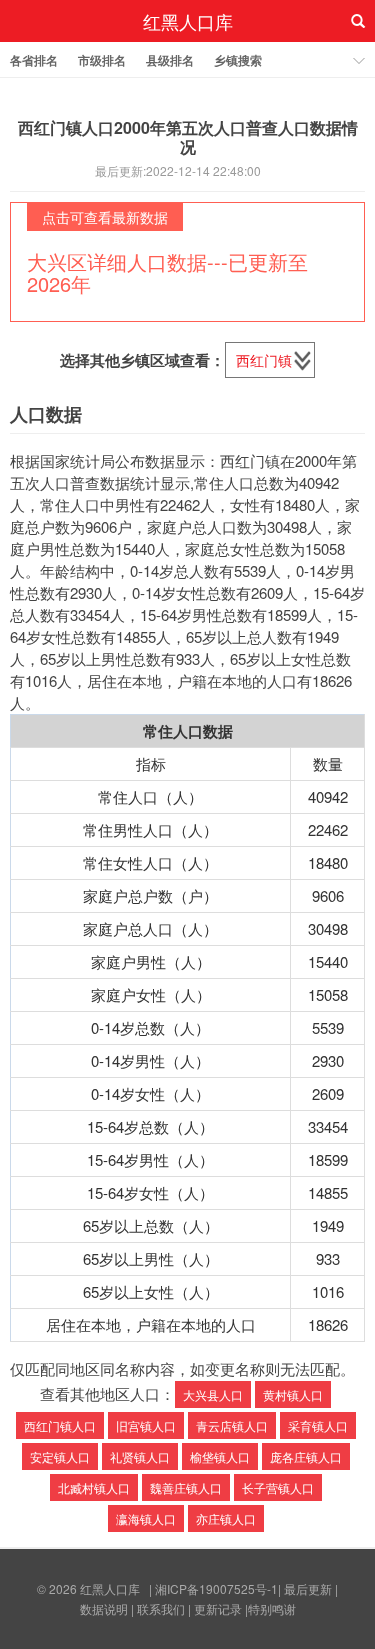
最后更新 (308, 1588)
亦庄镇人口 (226, 1518)
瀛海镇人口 (146, 1518)
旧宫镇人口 (146, 1425)
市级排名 (102, 60)
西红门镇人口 (60, 1425)
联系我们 (161, 1608)
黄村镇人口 (293, 1394)
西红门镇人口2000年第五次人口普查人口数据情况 (188, 137)
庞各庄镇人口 (306, 1456)
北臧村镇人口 (94, 1487)
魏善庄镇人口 (186, 1487)
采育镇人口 (318, 1425)
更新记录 (218, 1608)
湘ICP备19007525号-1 (216, 1588)
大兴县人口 (213, 1394)
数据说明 (104, 1608)
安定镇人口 (60, 1456)
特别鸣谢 (272, 1608)
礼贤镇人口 (140, 1456)
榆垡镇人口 (220, 1456)
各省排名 (34, 60)
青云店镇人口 (232, 1425)
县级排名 (170, 60)
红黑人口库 (188, 21)
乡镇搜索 (238, 60)
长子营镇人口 (278, 1487)
